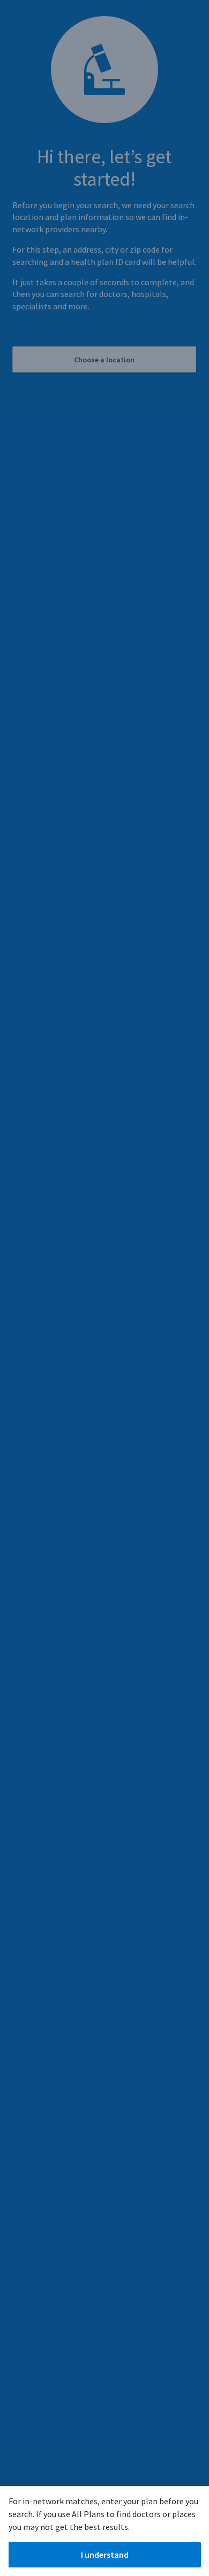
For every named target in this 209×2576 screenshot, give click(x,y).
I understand (105, 2555)
